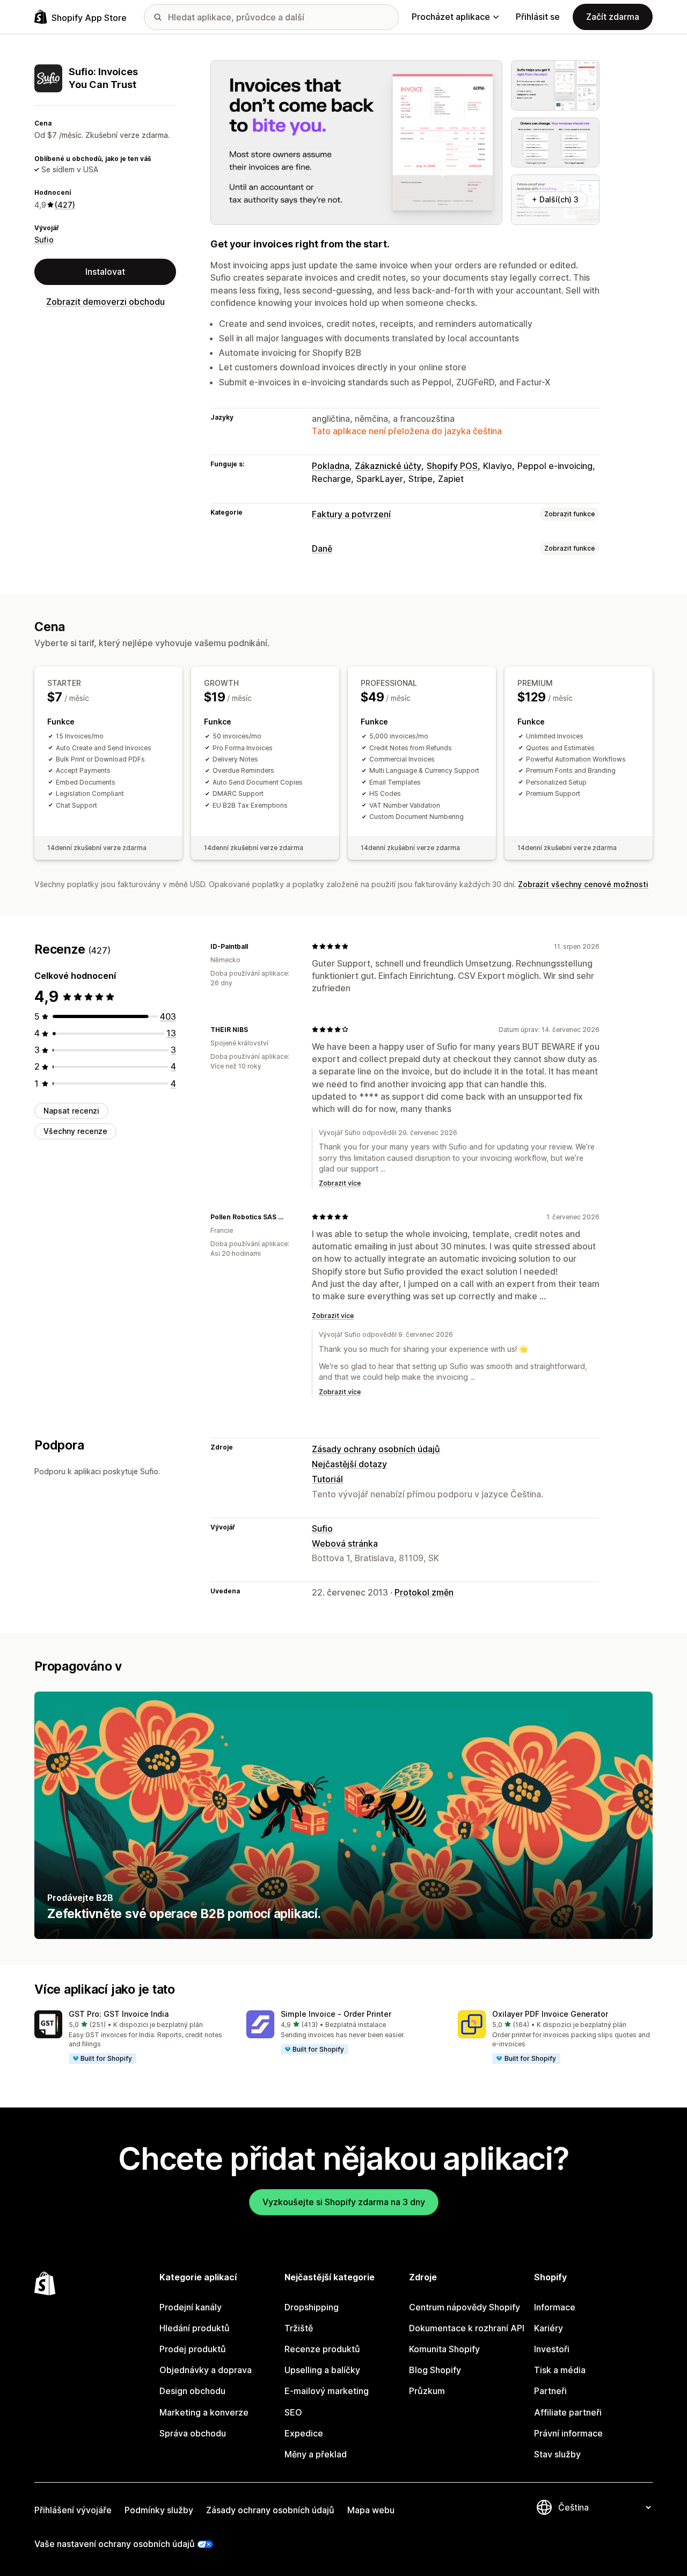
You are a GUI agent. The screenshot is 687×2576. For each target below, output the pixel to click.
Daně (322, 548)
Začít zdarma (613, 17)
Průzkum (427, 2391)
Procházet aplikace (451, 17)
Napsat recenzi (71, 1111)
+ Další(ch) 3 (555, 199)
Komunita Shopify (444, 2349)
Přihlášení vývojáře (73, 2510)
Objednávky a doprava (206, 2370)
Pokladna (331, 466)
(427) (65, 205)
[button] (132, 2038)
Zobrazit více (340, 1183)
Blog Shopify (435, 2370)
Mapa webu (371, 2510)
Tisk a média (560, 2370)
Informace (555, 2307)
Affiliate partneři (568, 2412)
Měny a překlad (316, 2454)
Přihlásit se (538, 17)
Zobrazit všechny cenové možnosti (583, 884)
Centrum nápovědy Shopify (465, 2307)
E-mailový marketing (327, 2391)
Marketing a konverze (204, 2412)
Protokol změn (424, 1592)
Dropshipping (312, 2307)
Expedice (304, 2433)
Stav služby (557, 2454)
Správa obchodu (193, 2433)
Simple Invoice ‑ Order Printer (336, 2014)
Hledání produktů (195, 2328)
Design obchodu (192, 2391)
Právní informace (568, 2433)
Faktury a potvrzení (351, 514)
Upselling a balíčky (322, 2370)
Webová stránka (345, 1543)
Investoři (552, 2349)
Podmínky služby (159, 2510)
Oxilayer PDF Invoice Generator (550, 2014)
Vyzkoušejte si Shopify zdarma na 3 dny (344, 2202)
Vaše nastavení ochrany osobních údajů (115, 2544)
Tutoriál (327, 1479)
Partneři (550, 2391)
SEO (293, 2412)
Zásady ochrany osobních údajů (376, 1449)
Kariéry (549, 2328)
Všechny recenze (75, 1131)
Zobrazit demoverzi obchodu (105, 302)
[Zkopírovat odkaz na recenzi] (254, 946)
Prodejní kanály (191, 2307)
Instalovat (105, 272)
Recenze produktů (322, 2349)
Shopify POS (452, 466)
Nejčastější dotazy (349, 1464)
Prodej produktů (193, 2349)
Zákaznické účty (388, 466)
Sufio (44, 240)
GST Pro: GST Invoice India (119, 2014)
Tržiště (299, 2328)
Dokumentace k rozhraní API (467, 2328)
